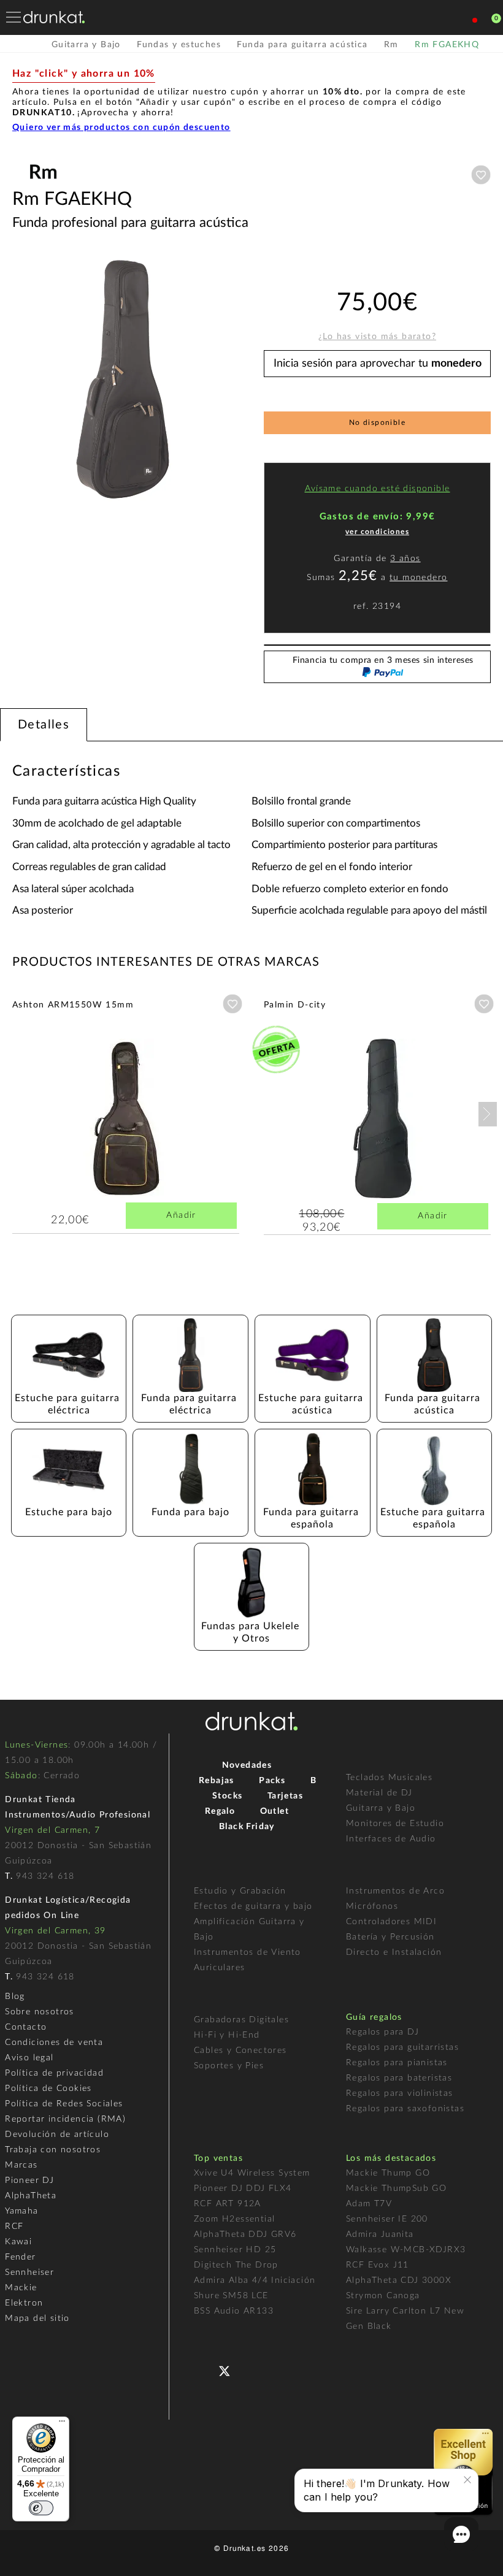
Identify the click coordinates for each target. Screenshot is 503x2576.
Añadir (181, 1215)
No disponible (377, 422)
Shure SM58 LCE (231, 2296)
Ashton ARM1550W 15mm (73, 1005)
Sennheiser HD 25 (235, 2250)
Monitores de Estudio (395, 1824)
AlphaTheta (31, 2196)
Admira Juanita (380, 2234)
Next (488, 1114)
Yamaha (21, 2211)
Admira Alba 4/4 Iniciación (255, 2280)
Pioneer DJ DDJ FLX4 (243, 2188)
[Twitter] (229, 2376)
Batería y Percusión (390, 1937)
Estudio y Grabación (240, 1891)
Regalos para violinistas (400, 2093)
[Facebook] (205, 2370)
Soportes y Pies (229, 2066)
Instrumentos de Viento (248, 1952)
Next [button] (233, 380)
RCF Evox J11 (378, 2265)
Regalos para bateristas (399, 2078)
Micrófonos (372, 1906)
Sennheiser (29, 2272)
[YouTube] (254, 2370)
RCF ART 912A (228, 2204)
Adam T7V (369, 2204)
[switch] (41, 2508)
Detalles (44, 725)
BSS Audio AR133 (234, 2311)
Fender (20, 2257)
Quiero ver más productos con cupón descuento (121, 128)
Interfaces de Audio (391, 1839)
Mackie (21, 2288)
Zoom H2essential (234, 2219)
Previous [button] (18, 380)
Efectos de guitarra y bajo (253, 1906)
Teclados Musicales (389, 1778)
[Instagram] (278, 2370)
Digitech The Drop (236, 2265)
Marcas (21, 2165)
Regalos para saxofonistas (405, 2109)
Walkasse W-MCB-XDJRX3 (406, 2250)
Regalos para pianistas (397, 2063)
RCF (14, 2226)
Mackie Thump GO (388, 2173)
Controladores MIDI (391, 1922)
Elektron (24, 2303)
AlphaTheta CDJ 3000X (399, 2280)
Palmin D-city (295, 1005)
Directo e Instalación (394, 1952)
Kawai (18, 2242)
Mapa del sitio (37, 2318)
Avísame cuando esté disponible (378, 489)
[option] (126, 380)
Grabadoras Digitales (241, 2020)
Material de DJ (379, 1793)
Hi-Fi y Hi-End (227, 2035)
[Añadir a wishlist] (481, 175)
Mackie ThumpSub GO (396, 2188)
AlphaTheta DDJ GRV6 (245, 2234)
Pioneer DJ (29, 2180)
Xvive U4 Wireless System (252, 2173)
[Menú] (62, 2424)
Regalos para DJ (382, 2032)
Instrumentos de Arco (395, 1891)
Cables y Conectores (240, 2050)
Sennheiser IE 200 (387, 2219)
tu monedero (418, 578)
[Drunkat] (54, 17)
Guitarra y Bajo (381, 1808)
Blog (15, 1997)
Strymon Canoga (383, 2296)
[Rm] (43, 183)
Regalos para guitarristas (402, 2047)
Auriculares (219, 1968)
